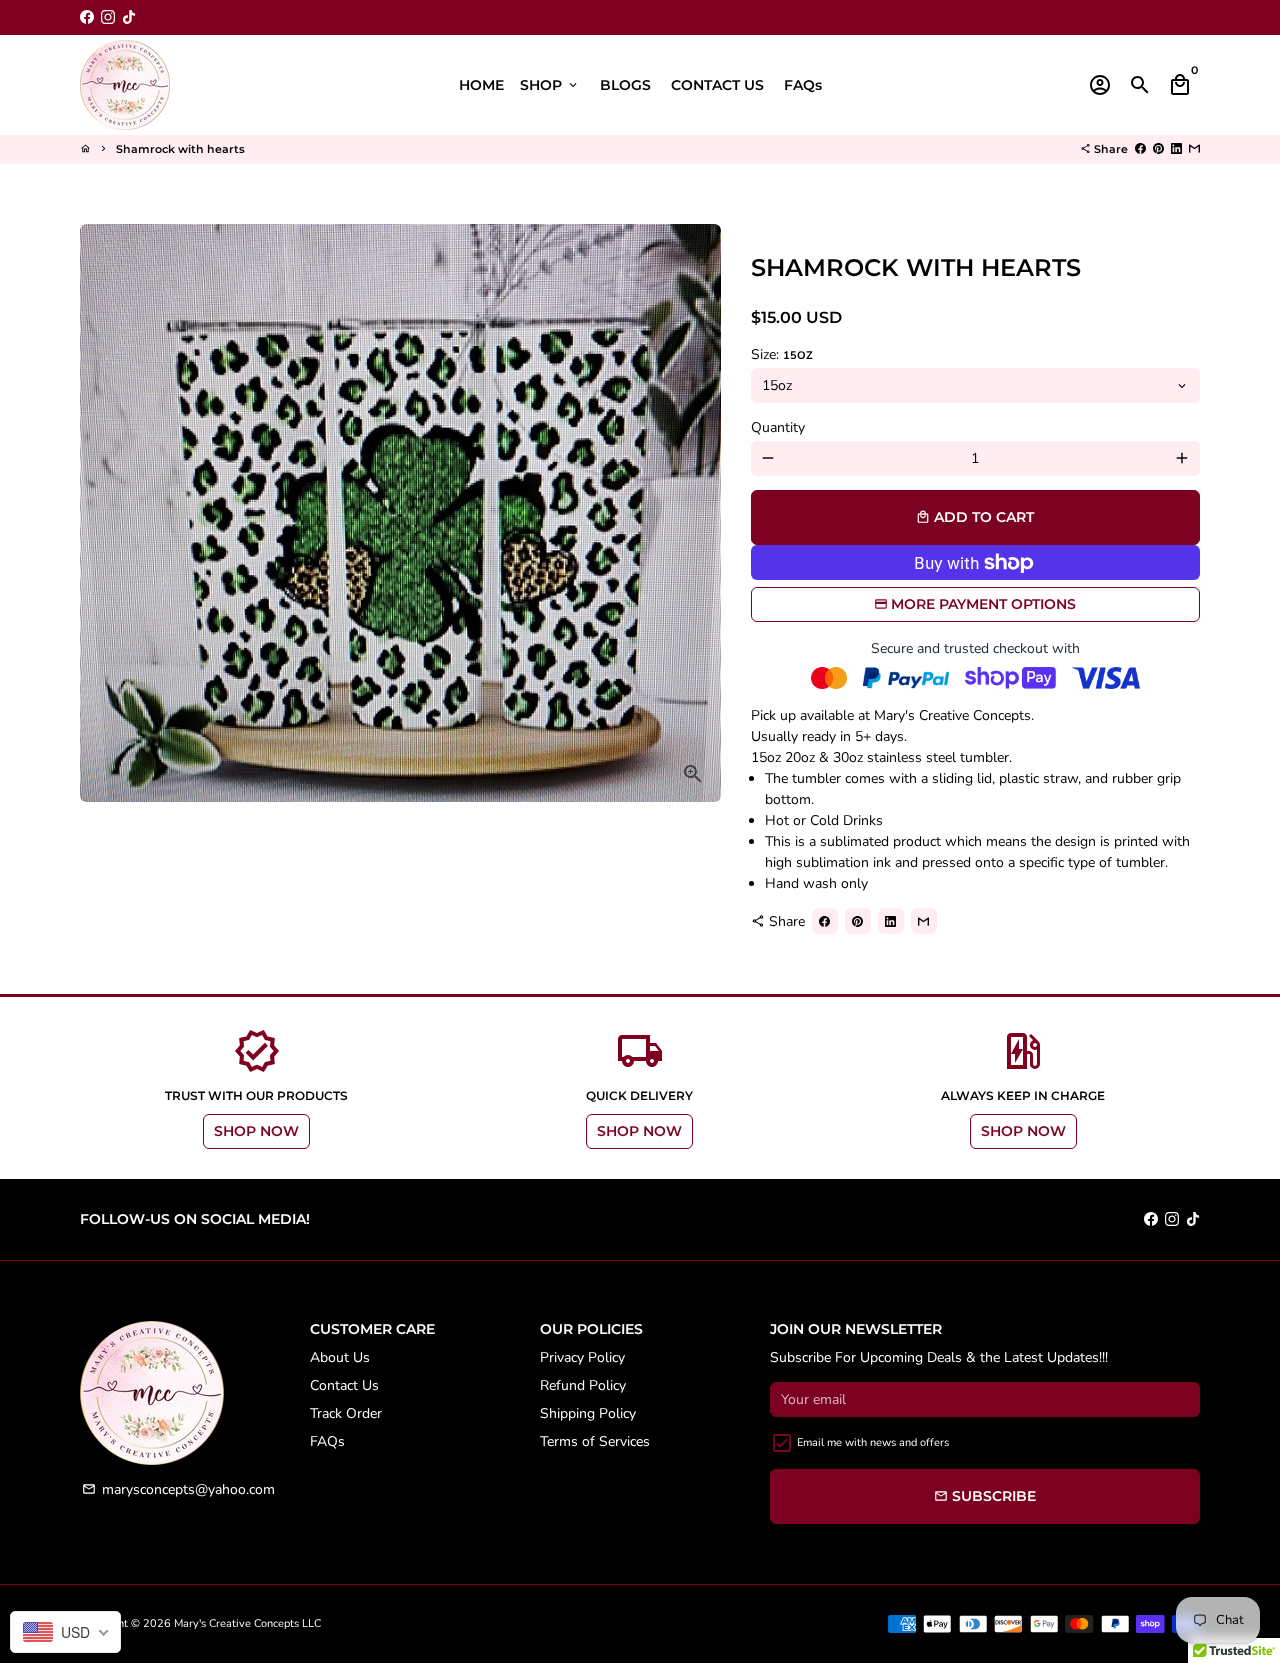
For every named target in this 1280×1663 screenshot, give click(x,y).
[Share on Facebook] (1140, 149)
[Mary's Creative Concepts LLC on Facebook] (87, 17)
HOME (481, 85)
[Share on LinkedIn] (1176, 149)
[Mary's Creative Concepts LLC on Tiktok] (129, 17)
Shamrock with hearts (180, 149)
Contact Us (344, 1385)
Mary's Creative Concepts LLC (247, 1623)
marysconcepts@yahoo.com (178, 1489)
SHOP (550, 85)
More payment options (983, 604)
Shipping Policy (588, 1413)
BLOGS (625, 85)
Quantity (778, 427)
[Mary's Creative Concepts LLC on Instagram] (108, 17)
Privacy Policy (582, 1357)
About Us (340, 1357)
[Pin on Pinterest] (1158, 149)
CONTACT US (717, 85)
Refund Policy (583, 1385)
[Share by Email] (1194, 149)
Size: (782, 354)
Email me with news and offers (873, 1442)
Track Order (346, 1413)
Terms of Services (595, 1441)
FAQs (803, 85)
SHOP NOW (256, 1131)
